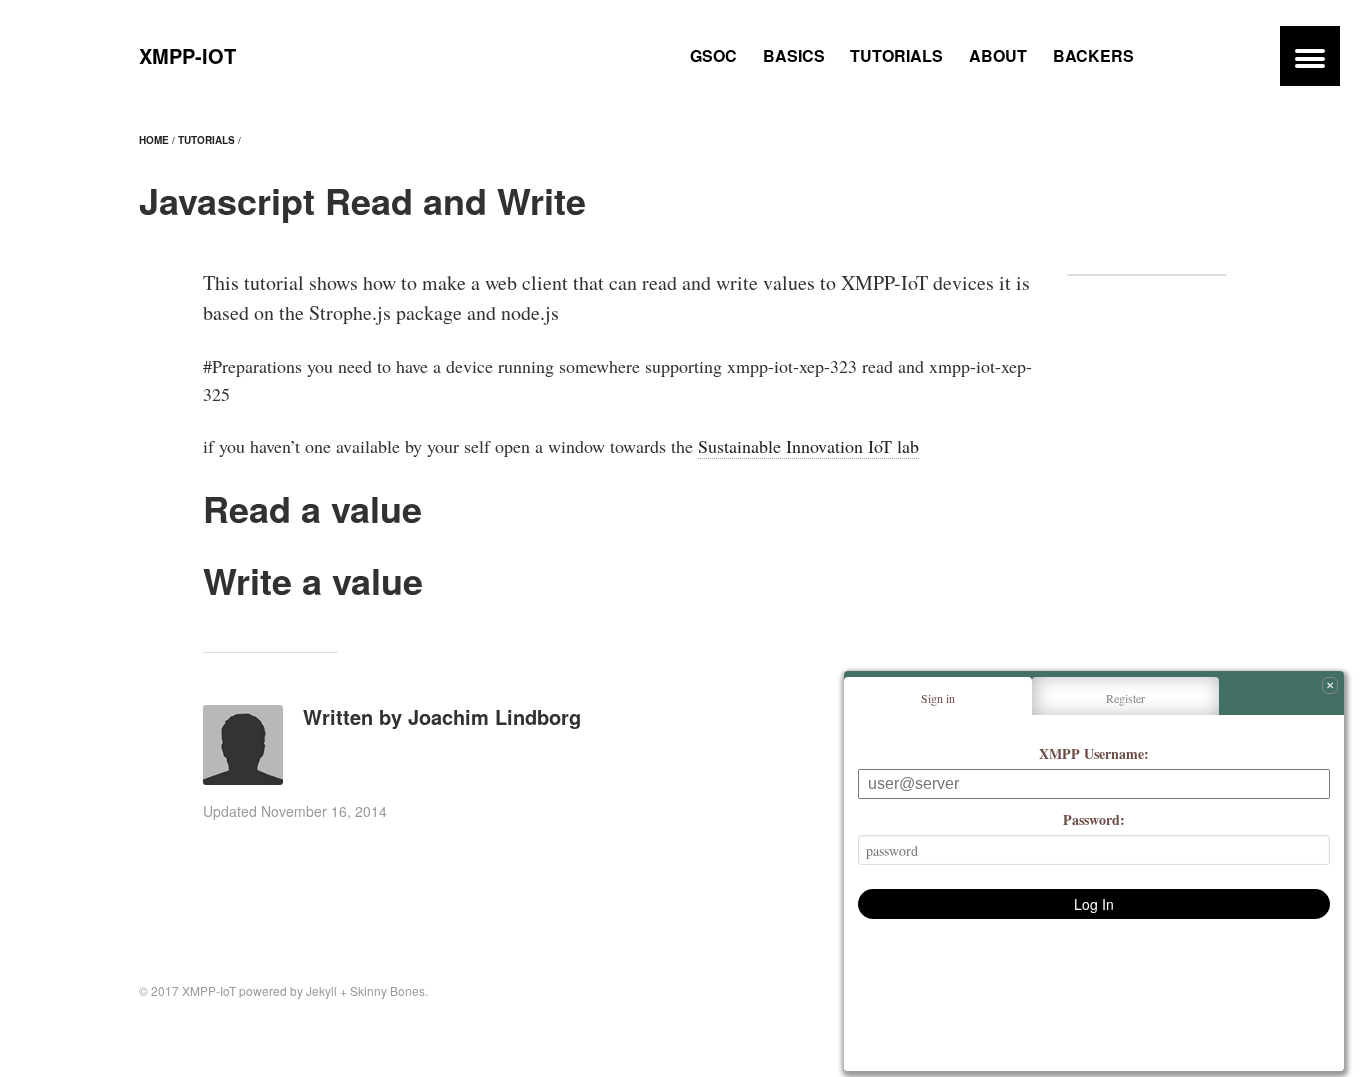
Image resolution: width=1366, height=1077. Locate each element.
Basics (794, 55)
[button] (1310, 56)
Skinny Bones (387, 990)
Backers (1093, 55)
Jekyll (321, 990)
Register (1125, 698)
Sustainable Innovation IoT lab (808, 446)
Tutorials (896, 55)
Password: (1094, 819)
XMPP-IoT (187, 55)
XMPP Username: (1094, 753)
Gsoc (713, 55)
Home (154, 140)
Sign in (938, 698)
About (998, 55)
